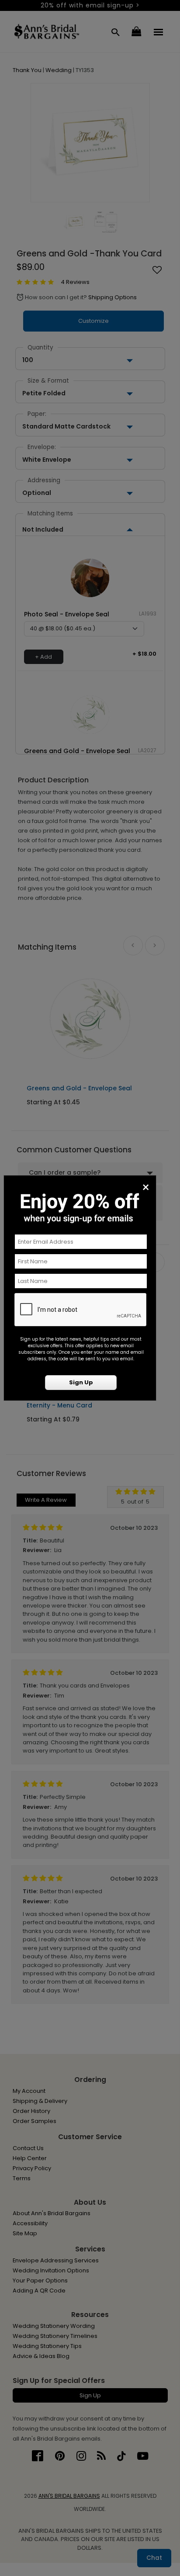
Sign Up (81, 1382)
